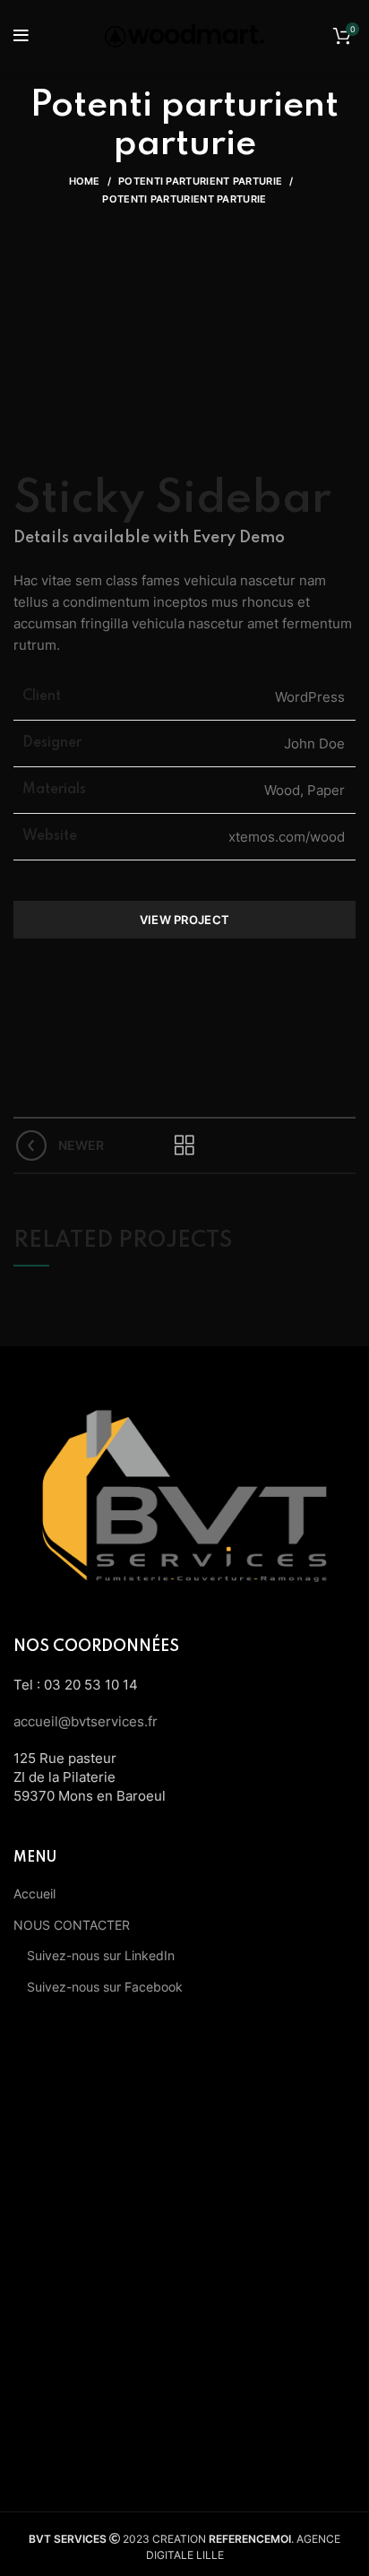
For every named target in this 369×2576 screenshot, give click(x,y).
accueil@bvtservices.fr (86, 1721)
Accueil (34, 1893)
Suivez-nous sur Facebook (105, 1987)
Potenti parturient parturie (200, 181)
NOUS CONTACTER (72, 1925)
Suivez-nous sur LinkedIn (101, 1955)
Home (85, 181)
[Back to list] (184, 1145)
